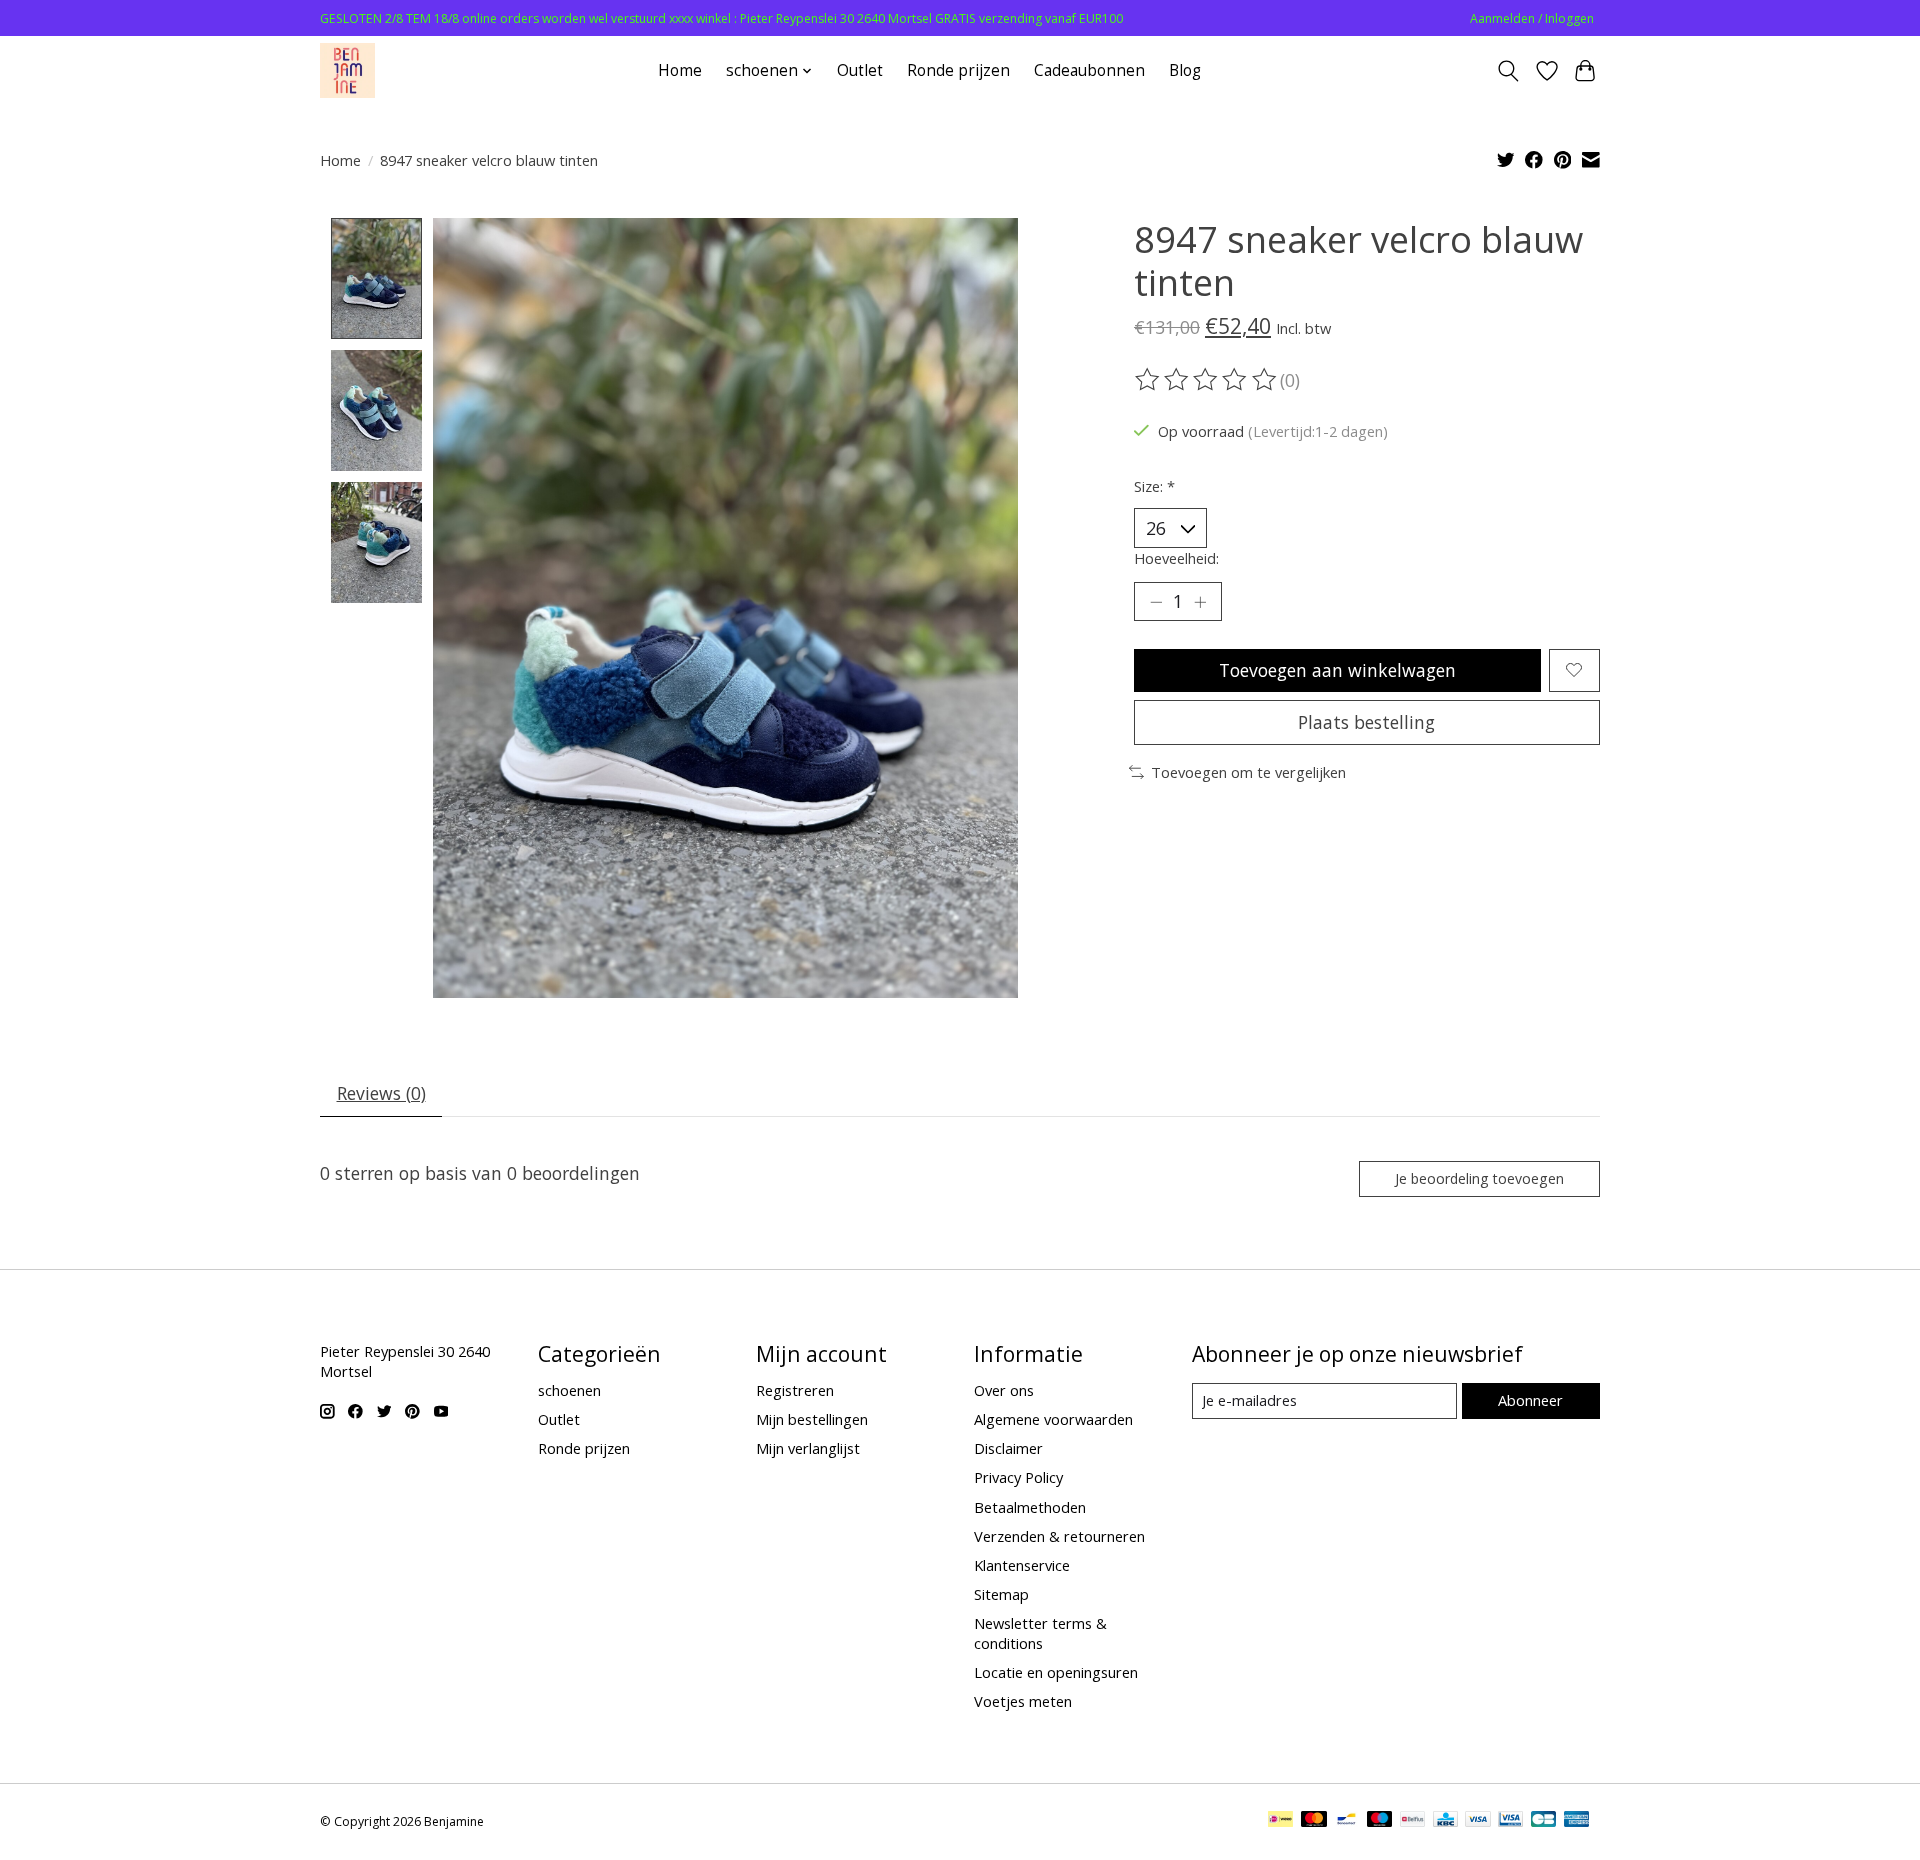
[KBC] (1445, 1821)
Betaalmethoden (1030, 1507)
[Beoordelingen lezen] (1207, 380)
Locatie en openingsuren (1056, 1672)
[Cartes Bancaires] (1543, 1821)
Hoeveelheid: (1176, 558)
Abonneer (1530, 1400)
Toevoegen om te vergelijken (1248, 772)
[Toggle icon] (1508, 71)
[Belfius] (1412, 1821)
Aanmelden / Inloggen (1532, 18)
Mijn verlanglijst (808, 1448)
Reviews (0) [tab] (381, 1093)
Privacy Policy (1018, 1477)
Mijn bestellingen (812, 1419)
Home (680, 70)
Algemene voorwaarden (1053, 1419)
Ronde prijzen (958, 70)
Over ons (1004, 1390)
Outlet (860, 70)
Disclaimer (1008, 1448)
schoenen (569, 1390)
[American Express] (1577, 1821)
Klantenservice (1022, 1565)
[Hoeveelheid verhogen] (1200, 602)
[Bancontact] (1346, 1821)
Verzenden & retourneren (1059, 1536)
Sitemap (1001, 1594)
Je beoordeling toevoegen (1479, 1178)
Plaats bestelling (1366, 722)
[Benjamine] (347, 70)
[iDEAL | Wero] (1280, 1821)
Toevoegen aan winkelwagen (1337, 670)
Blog (1185, 70)
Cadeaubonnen (1089, 70)
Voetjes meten (1023, 1701)
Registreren (795, 1390)
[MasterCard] (1314, 1821)
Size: (1154, 486)
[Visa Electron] (1510, 1821)
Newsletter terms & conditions (1040, 1633)
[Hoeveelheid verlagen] (1156, 602)
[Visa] (1478, 1821)
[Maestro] (1380, 1821)
